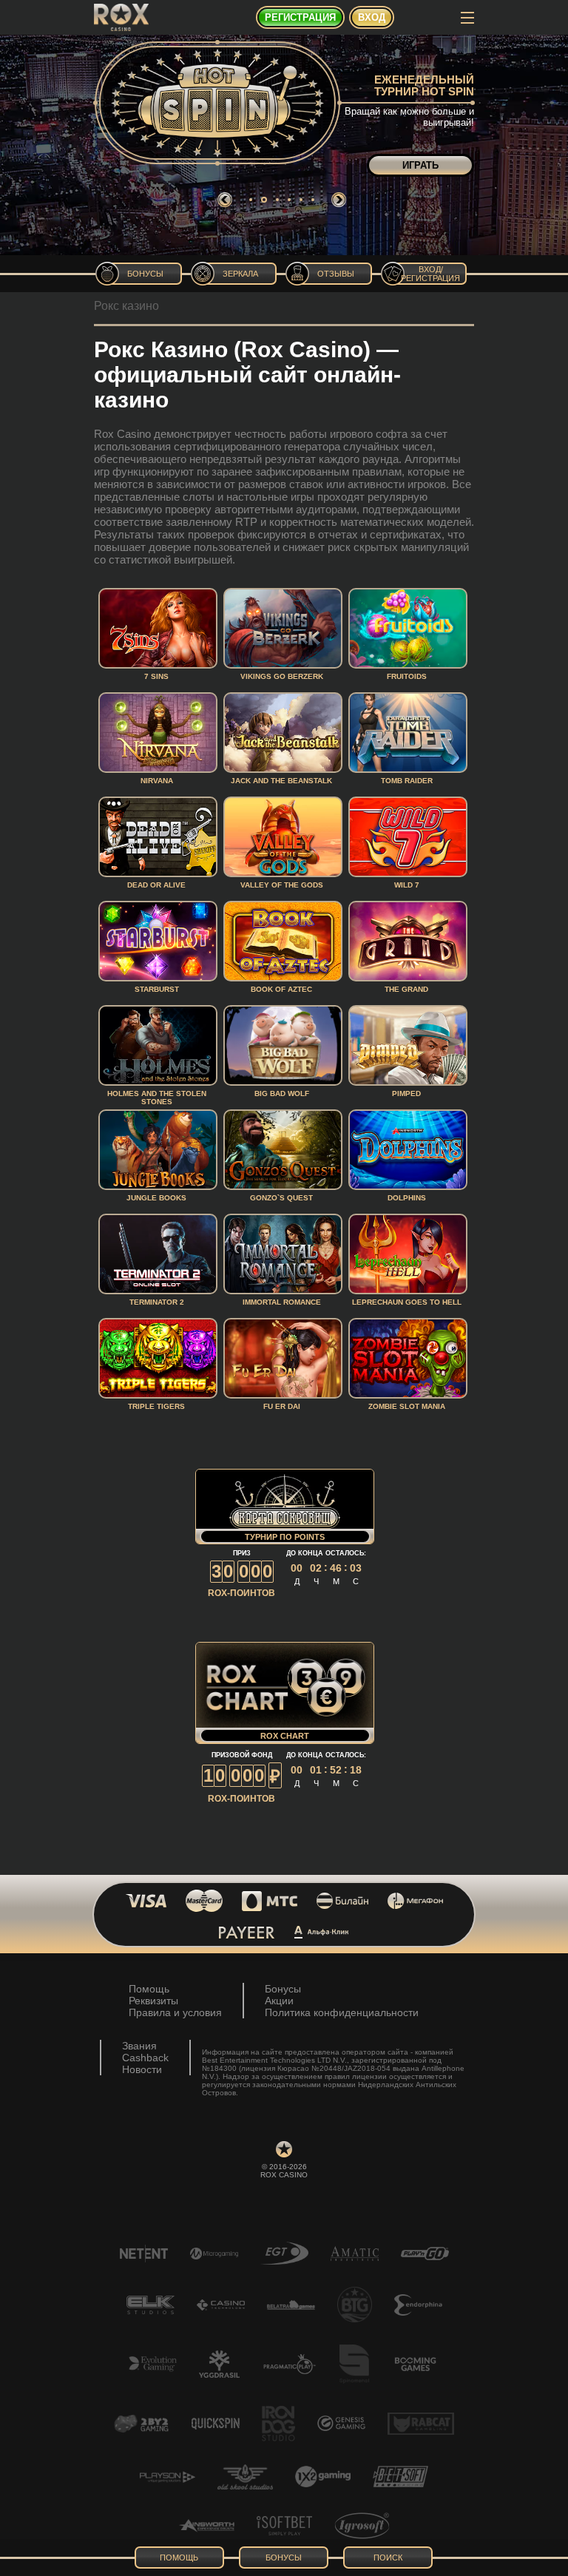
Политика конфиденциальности (342, 2012)
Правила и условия (175, 2012)
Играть (420, 165)
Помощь (149, 1989)
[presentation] (225, 200)
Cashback (145, 2058)
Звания (139, 2046)
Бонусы (283, 1989)
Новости (142, 2069)
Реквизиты (153, 2001)
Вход (372, 17)
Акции (279, 2001)
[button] (251, 200)
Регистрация (300, 17)
